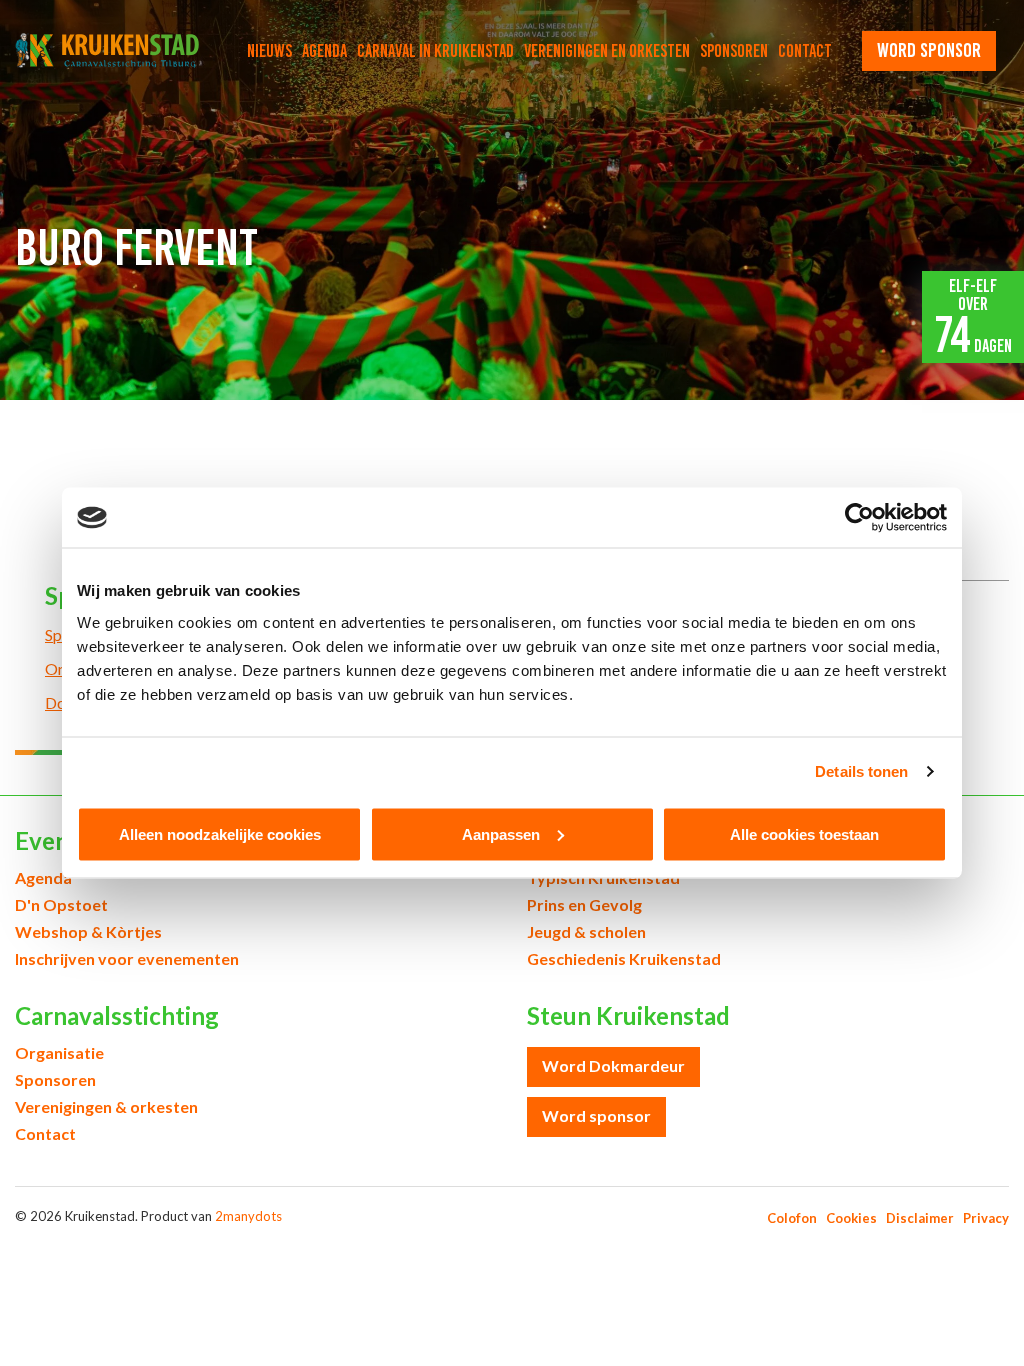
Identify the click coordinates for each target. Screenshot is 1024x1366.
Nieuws (269, 51)
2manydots (248, 1216)
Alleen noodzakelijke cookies (220, 833)
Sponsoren (734, 51)
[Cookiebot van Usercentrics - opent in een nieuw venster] (859, 518)
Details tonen (861, 771)
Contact (805, 51)
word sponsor (929, 50)
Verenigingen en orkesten (607, 51)
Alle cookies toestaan (804, 833)
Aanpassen (501, 833)
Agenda (324, 51)
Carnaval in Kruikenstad (435, 51)
